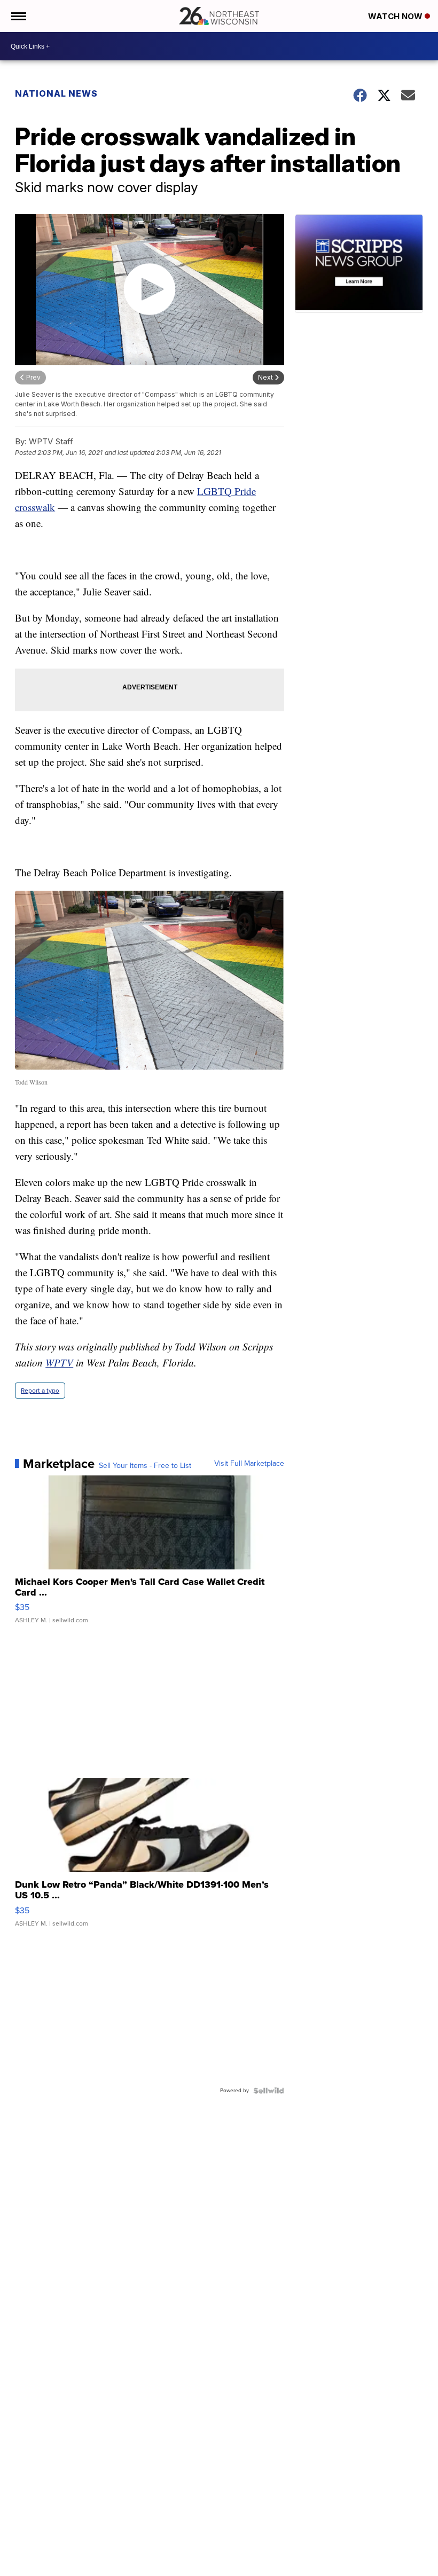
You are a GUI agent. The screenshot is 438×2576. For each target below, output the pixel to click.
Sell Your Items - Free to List (145, 1466)
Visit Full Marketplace (249, 1464)
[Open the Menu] (18, 16)
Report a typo (40, 1391)
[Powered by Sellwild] (269, 2091)
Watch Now (396, 16)
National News (56, 93)
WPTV (59, 1362)
